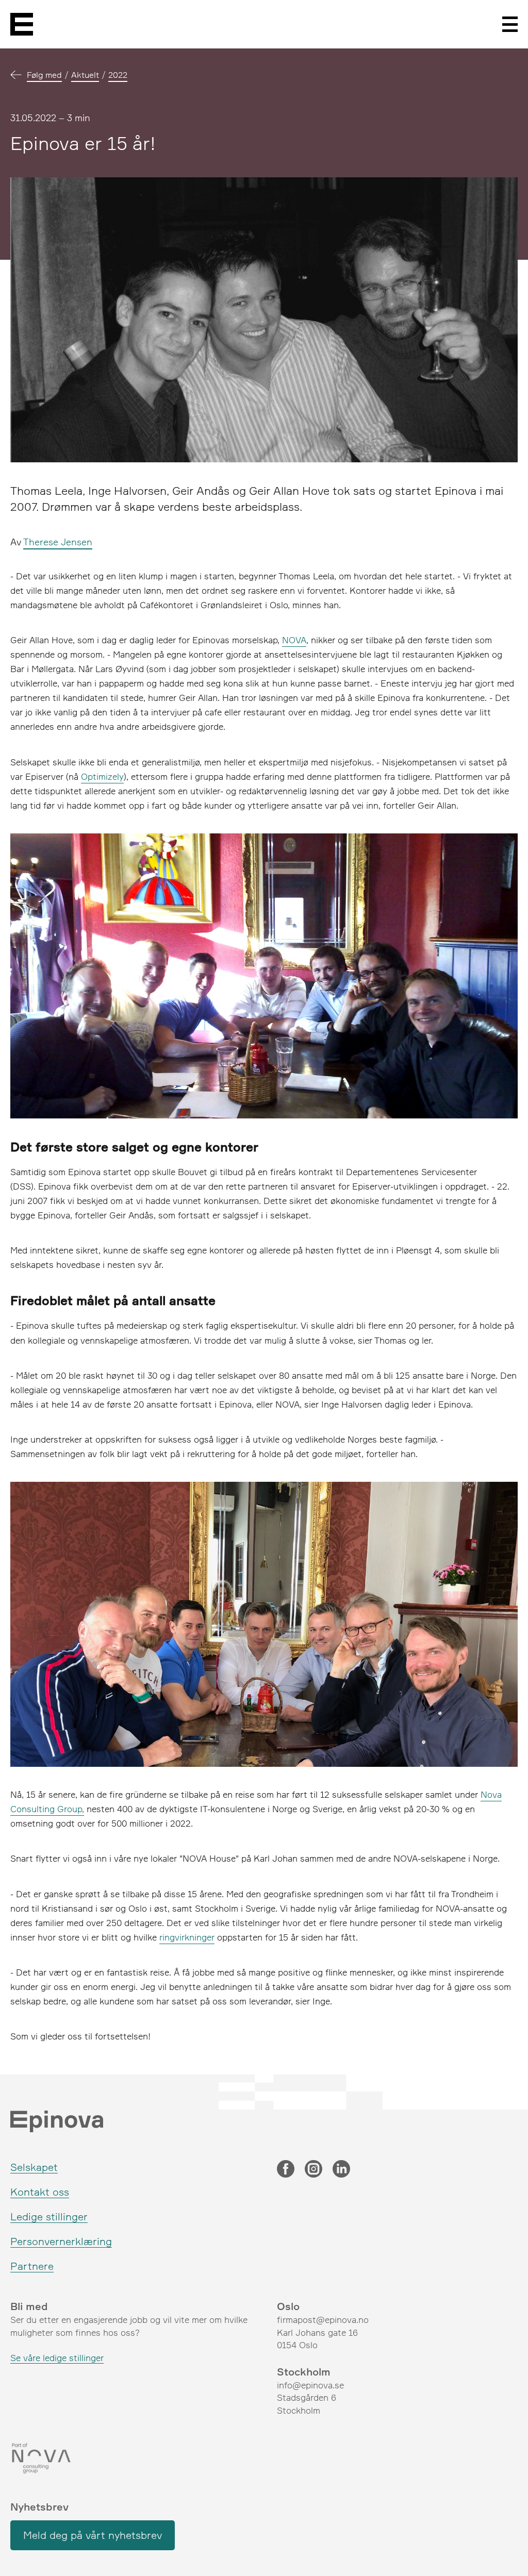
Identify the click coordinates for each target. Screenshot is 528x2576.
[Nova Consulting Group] (131, 2458)
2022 (118, 75)
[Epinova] (22, 24)
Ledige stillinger (49, 2217)
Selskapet (34, 2167)
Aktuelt (85, 75)
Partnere (32, 2266)
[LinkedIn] (341, 2170)
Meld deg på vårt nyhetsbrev (93, 2535)
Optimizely (102, 776)
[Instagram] (313, 2170)
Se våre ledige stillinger (57, 2358)
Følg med (44, 75)
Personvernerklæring (61, 2241)
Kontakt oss (40, 2192)
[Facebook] (286, 2170)
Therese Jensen (58, 542)
